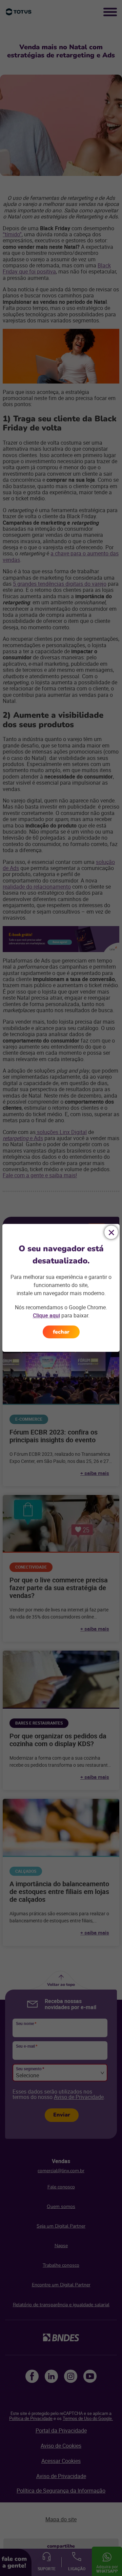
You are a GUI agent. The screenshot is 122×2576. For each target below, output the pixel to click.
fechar (61, 1332)
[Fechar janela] (111, 1232)
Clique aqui (46, 1315)
